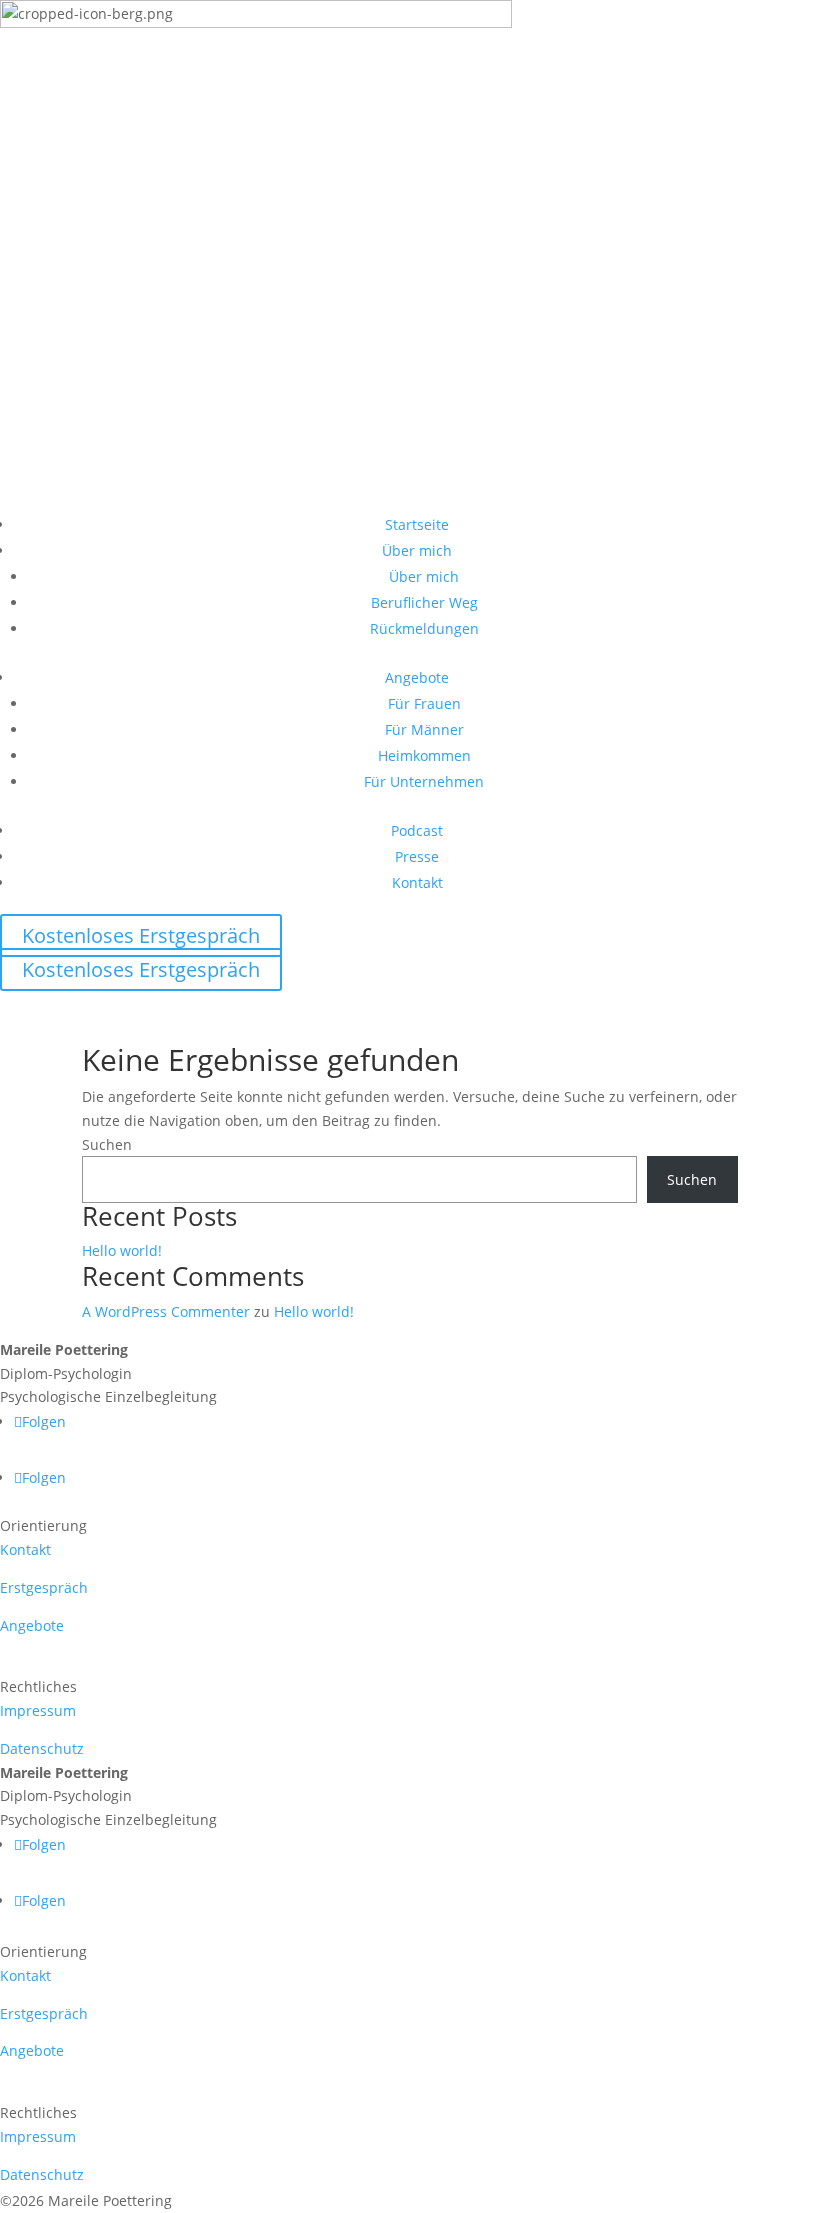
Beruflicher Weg (424, 602)
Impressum (38, 1710)
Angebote (417, 677)
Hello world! (122, 1250)
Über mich (417, 550)
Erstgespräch (44, 1587)
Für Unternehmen (424, 781)
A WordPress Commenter (166, 1311)
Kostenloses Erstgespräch (141, 935)
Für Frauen (424, 703)
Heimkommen (424, 755)
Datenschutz (42, 1748)
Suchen (107, 1144)
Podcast (417, 830)
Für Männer (424, 729)
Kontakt (417, 882)
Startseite (417, 524)
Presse (417, 856)
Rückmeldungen (424, 628)
